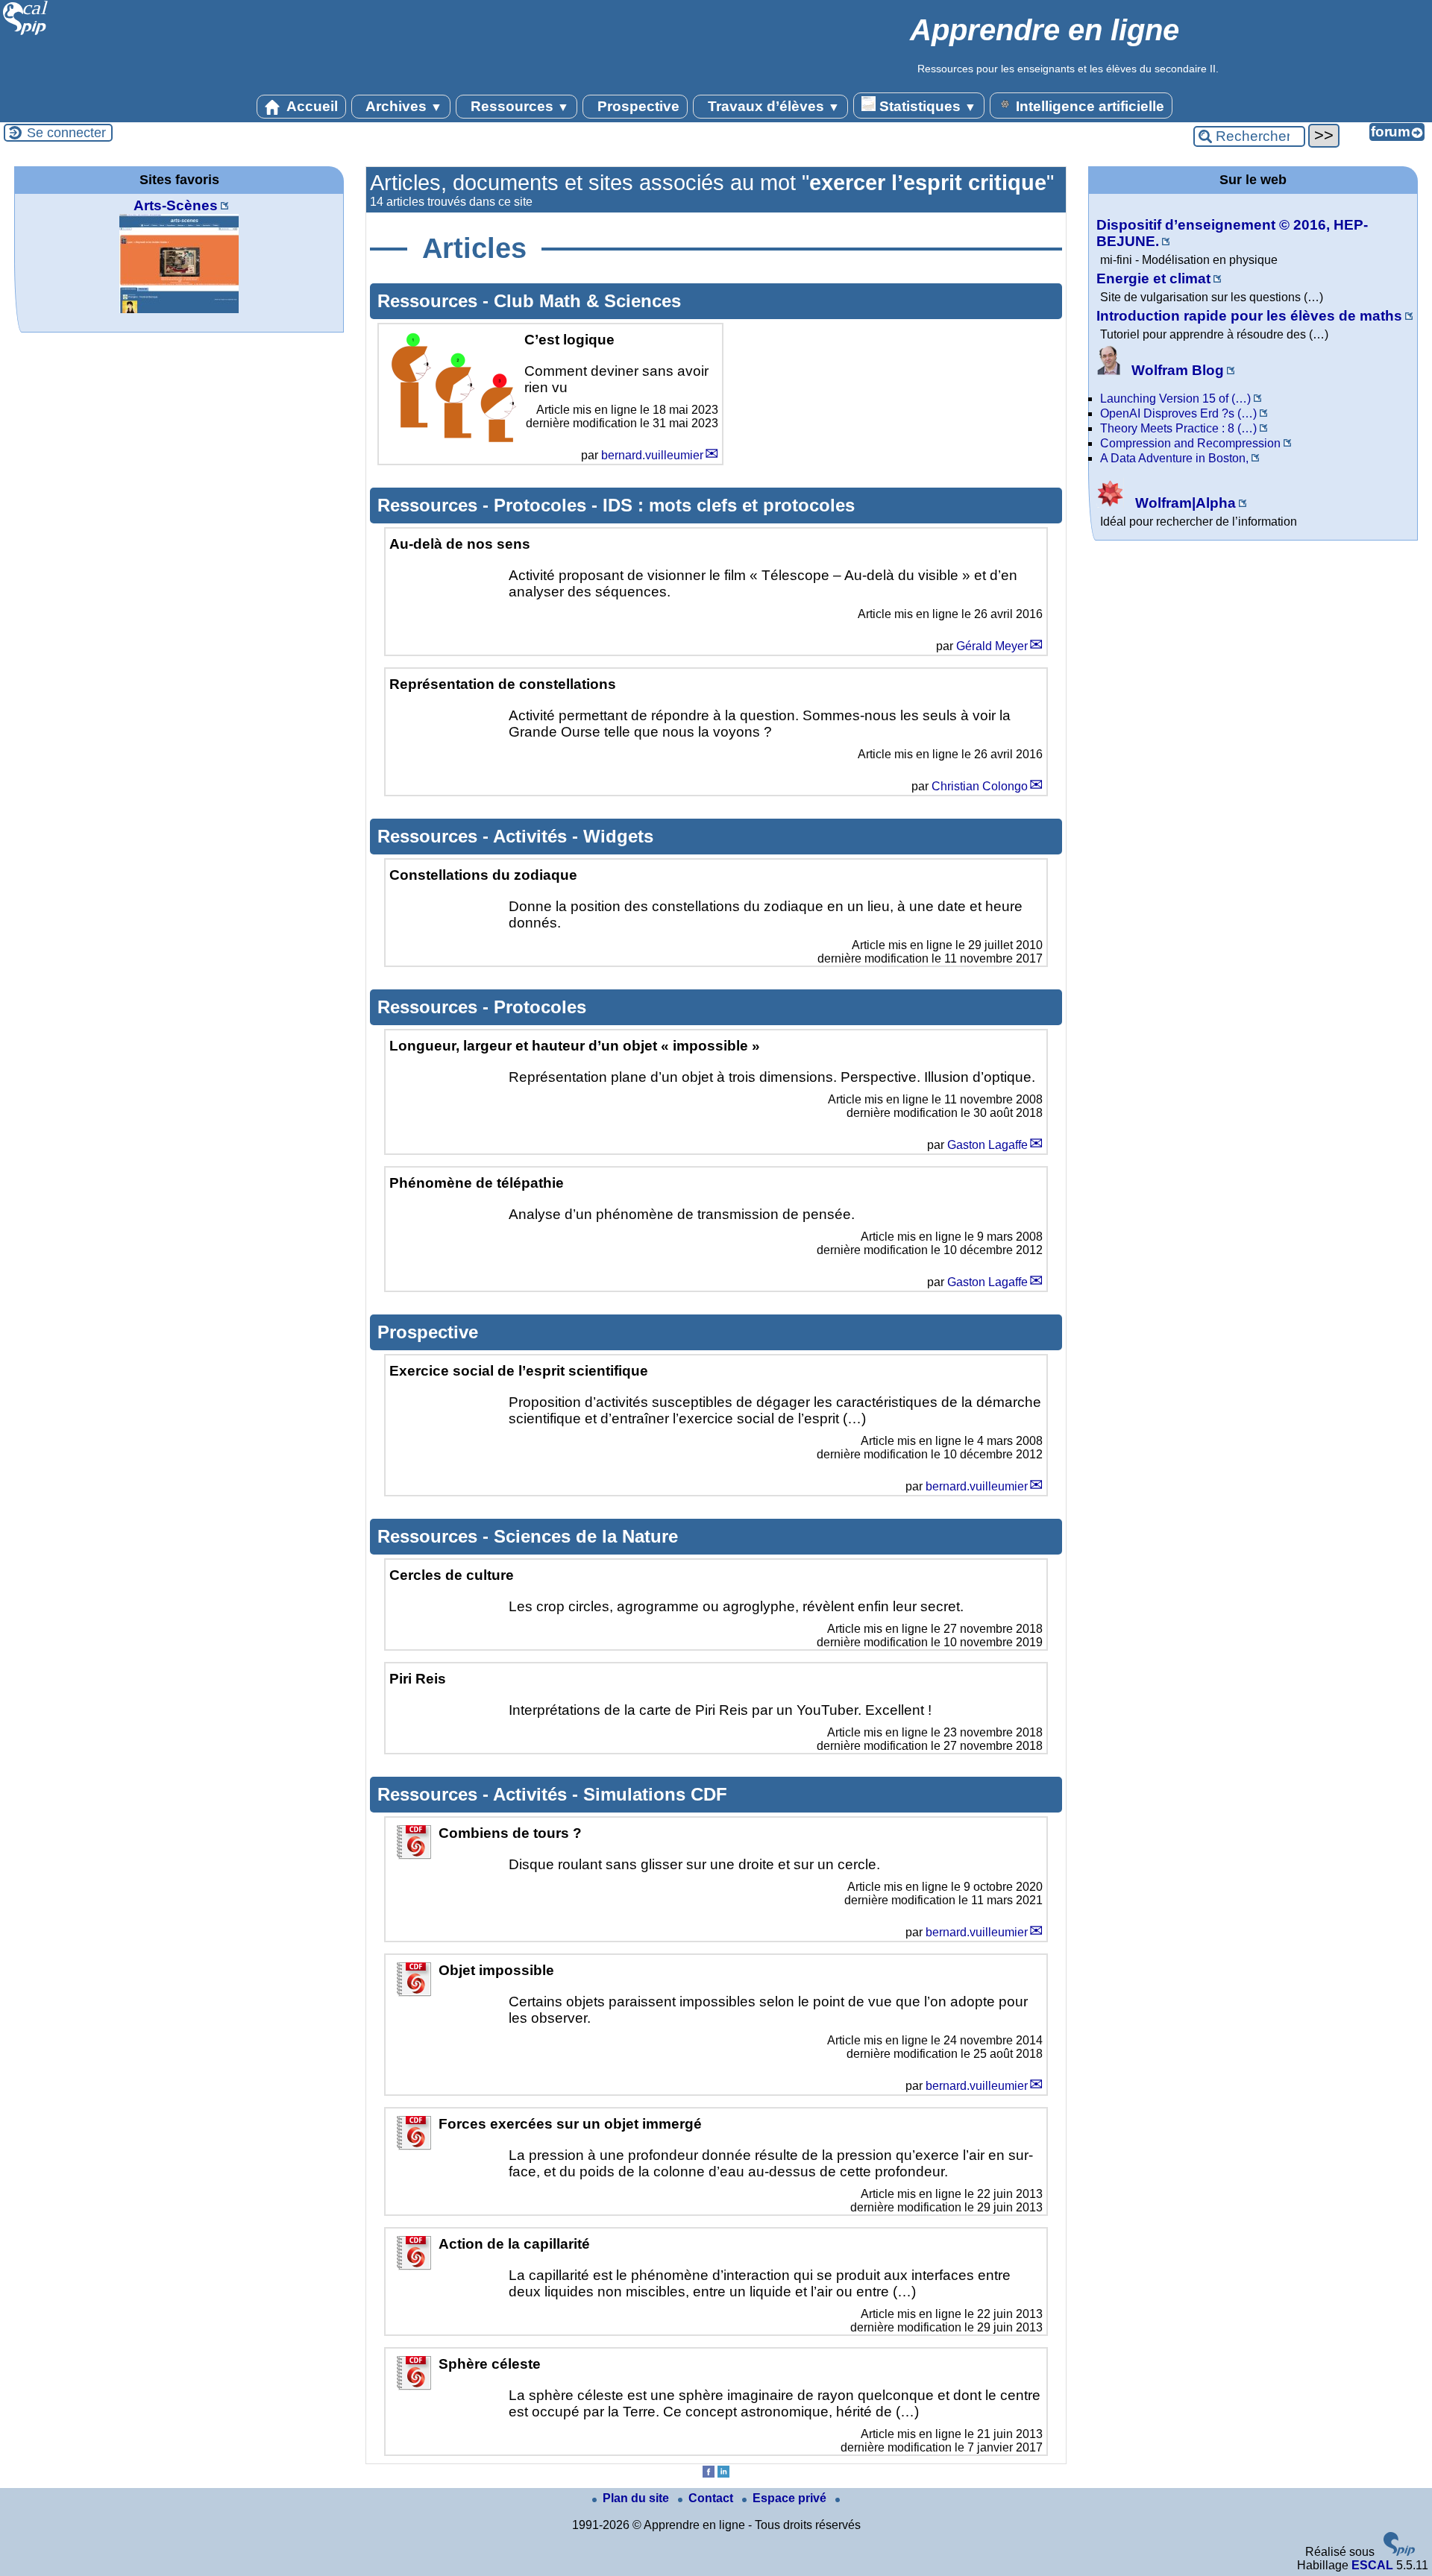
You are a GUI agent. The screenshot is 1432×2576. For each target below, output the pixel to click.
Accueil (311, 106)
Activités (533, 836)
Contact (712, 2498)
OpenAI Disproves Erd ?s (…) (1178, 413)
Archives (402, 106)
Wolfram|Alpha (1184, 503)
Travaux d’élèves (772, 106)
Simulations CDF (655, 1794)
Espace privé (791, 2498)
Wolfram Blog (1176, 370)
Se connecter (66, 133)
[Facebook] (709, 2473)
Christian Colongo (980, 786)
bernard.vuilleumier (652, 455)
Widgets (618, 836)
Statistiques (926, 106)
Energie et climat (1153, 278)
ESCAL (1372, 2565)
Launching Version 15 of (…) (1175, 399)
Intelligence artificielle (1088, 106)
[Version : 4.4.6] (1399, 2552)
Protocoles (543, 505)
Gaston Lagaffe (987, 1145)
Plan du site (637, 2498)
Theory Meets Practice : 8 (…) (1178, 428)
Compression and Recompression (1190, 443)
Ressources (518, 106)
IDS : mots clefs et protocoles (729, 505)
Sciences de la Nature (586, 1536)
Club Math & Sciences (587, 301)
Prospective (637, 106)
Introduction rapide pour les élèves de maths (1249, 316)
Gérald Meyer (992, 646)
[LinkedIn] (723, 2473)
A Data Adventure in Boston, (1174, 458)
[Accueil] (26, 33)
